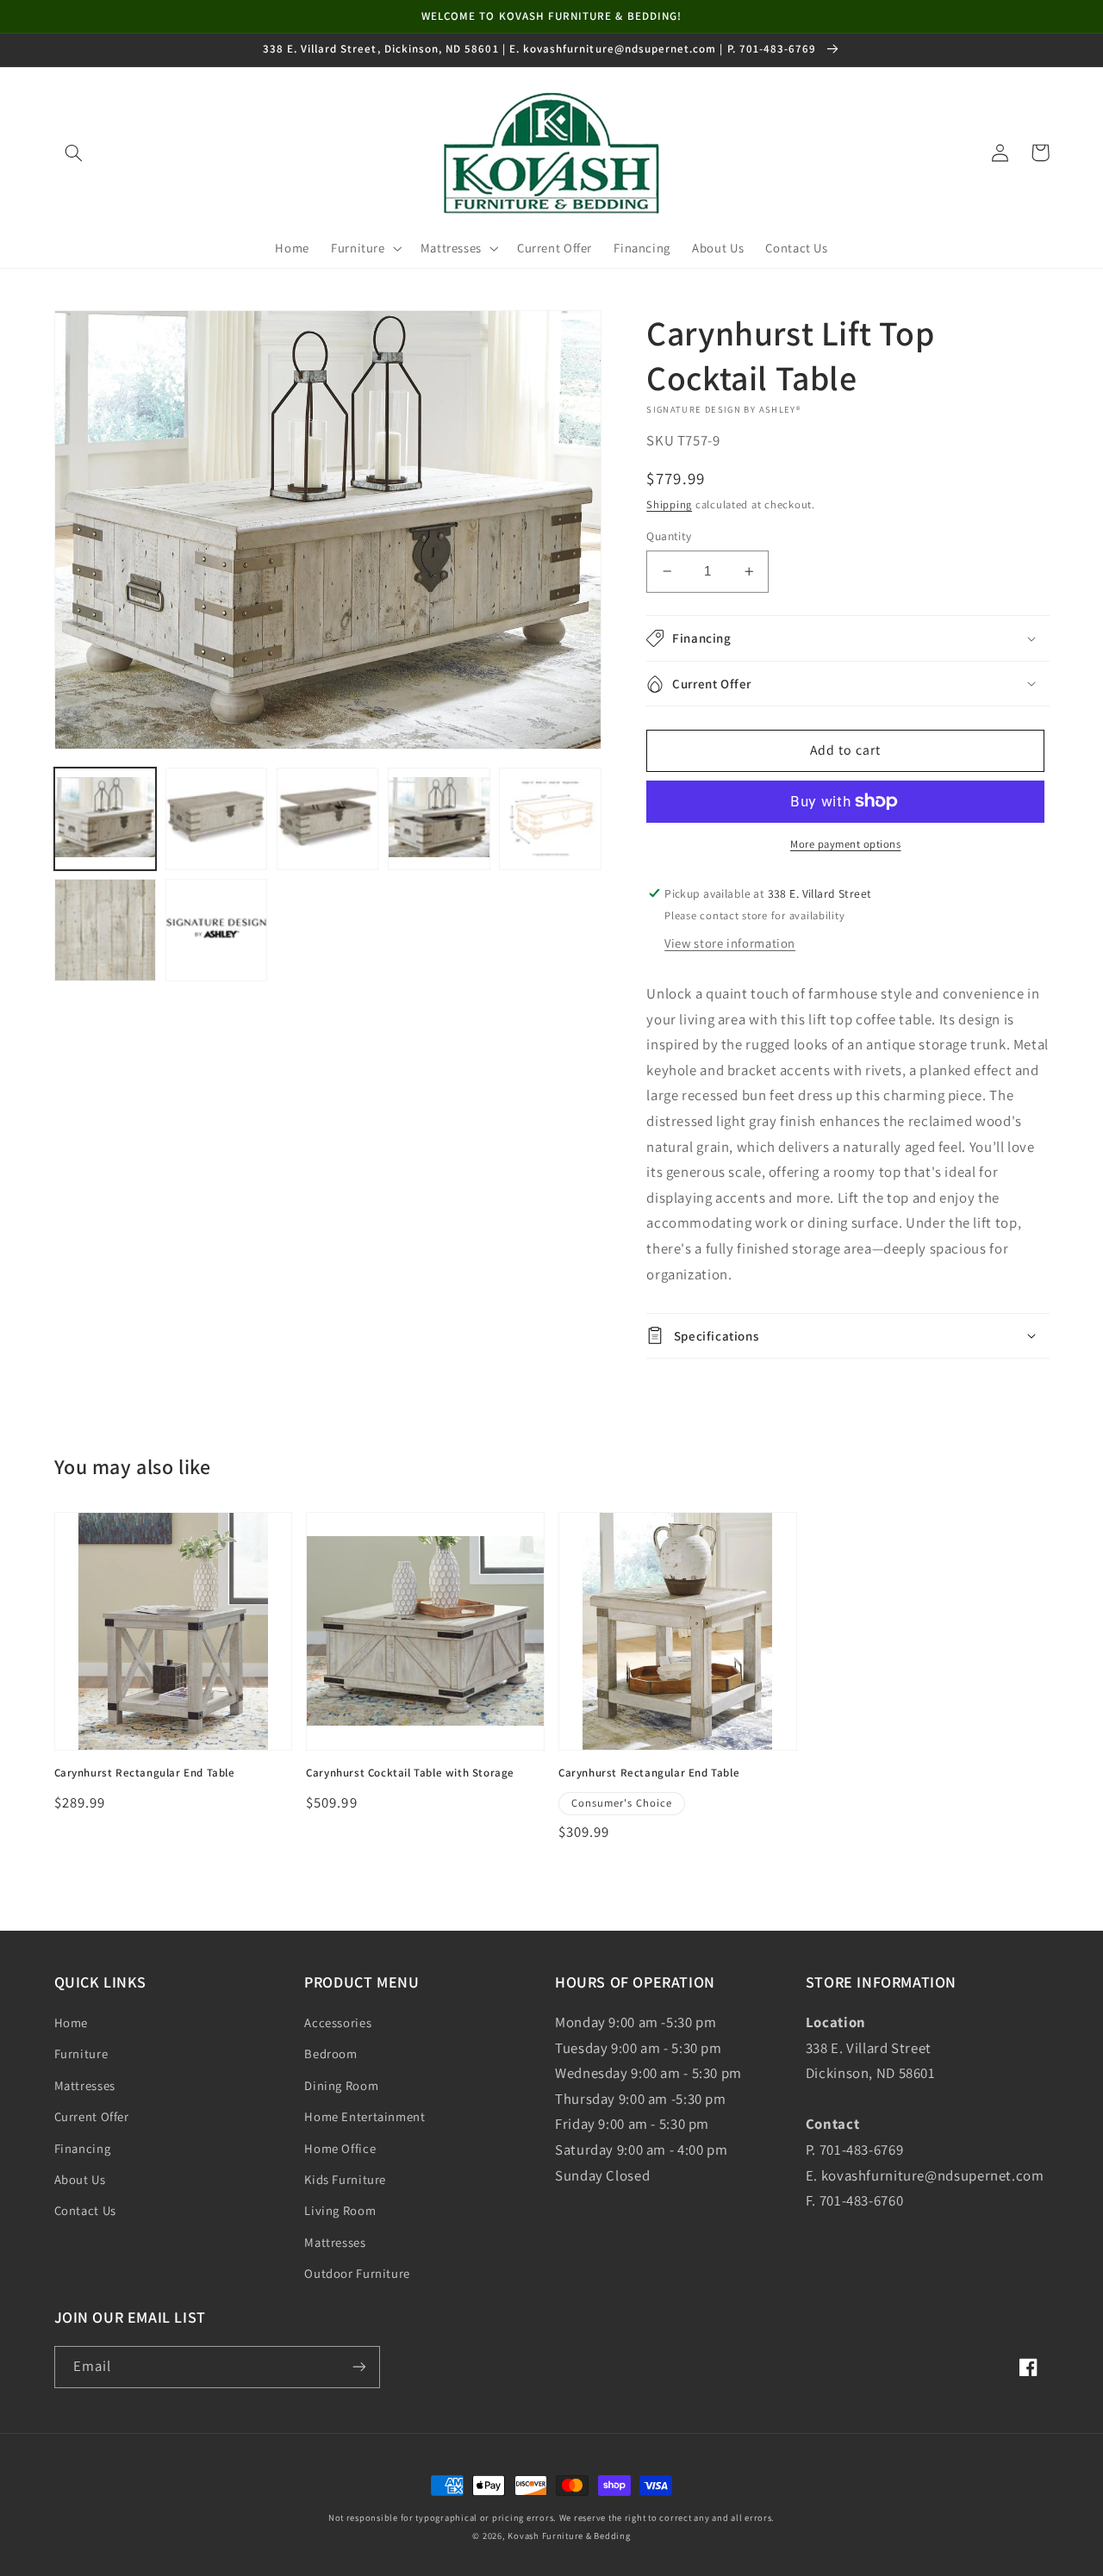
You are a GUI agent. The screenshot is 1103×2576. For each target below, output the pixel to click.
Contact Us (85, 2210)
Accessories (338, 2022)
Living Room (340, 2210)
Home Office (340, 2148)
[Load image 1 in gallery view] (106, 819)
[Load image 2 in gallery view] (217, 819)
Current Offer (92, 2116)
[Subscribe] (358, 2367)
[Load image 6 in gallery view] (106, 930)
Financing (83, 2148)
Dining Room (341, 2085)
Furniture (81, 2053)
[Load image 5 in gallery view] (550, 819)
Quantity (669, 536)
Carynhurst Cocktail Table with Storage (410, 1773)
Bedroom (330, 2053)
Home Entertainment (365, 2116)
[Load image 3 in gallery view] (328, 819)
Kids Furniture (345, 2179)
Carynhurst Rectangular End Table (145, 1773)
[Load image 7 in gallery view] (217, 930)
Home (72, 2022)
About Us (80, 2179)
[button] (74, 152)
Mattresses (85, 2085)
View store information (730, 943)
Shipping (669, 504)
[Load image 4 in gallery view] (439, 819)
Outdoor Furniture (357, 2273)
